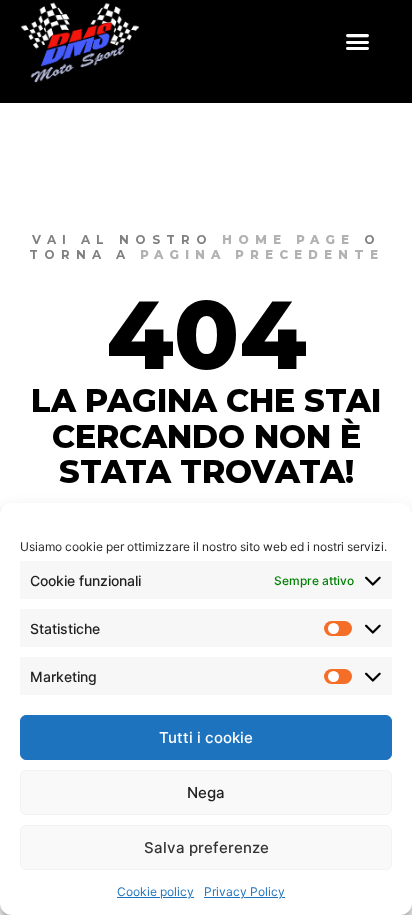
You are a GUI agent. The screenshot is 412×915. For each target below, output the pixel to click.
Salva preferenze (206, 847)
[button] (358, 41)
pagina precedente (262, 254)
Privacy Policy (244, 891)
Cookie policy (155, 891)
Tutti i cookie (206, 737)
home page (288, 239)
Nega (206, 792)
